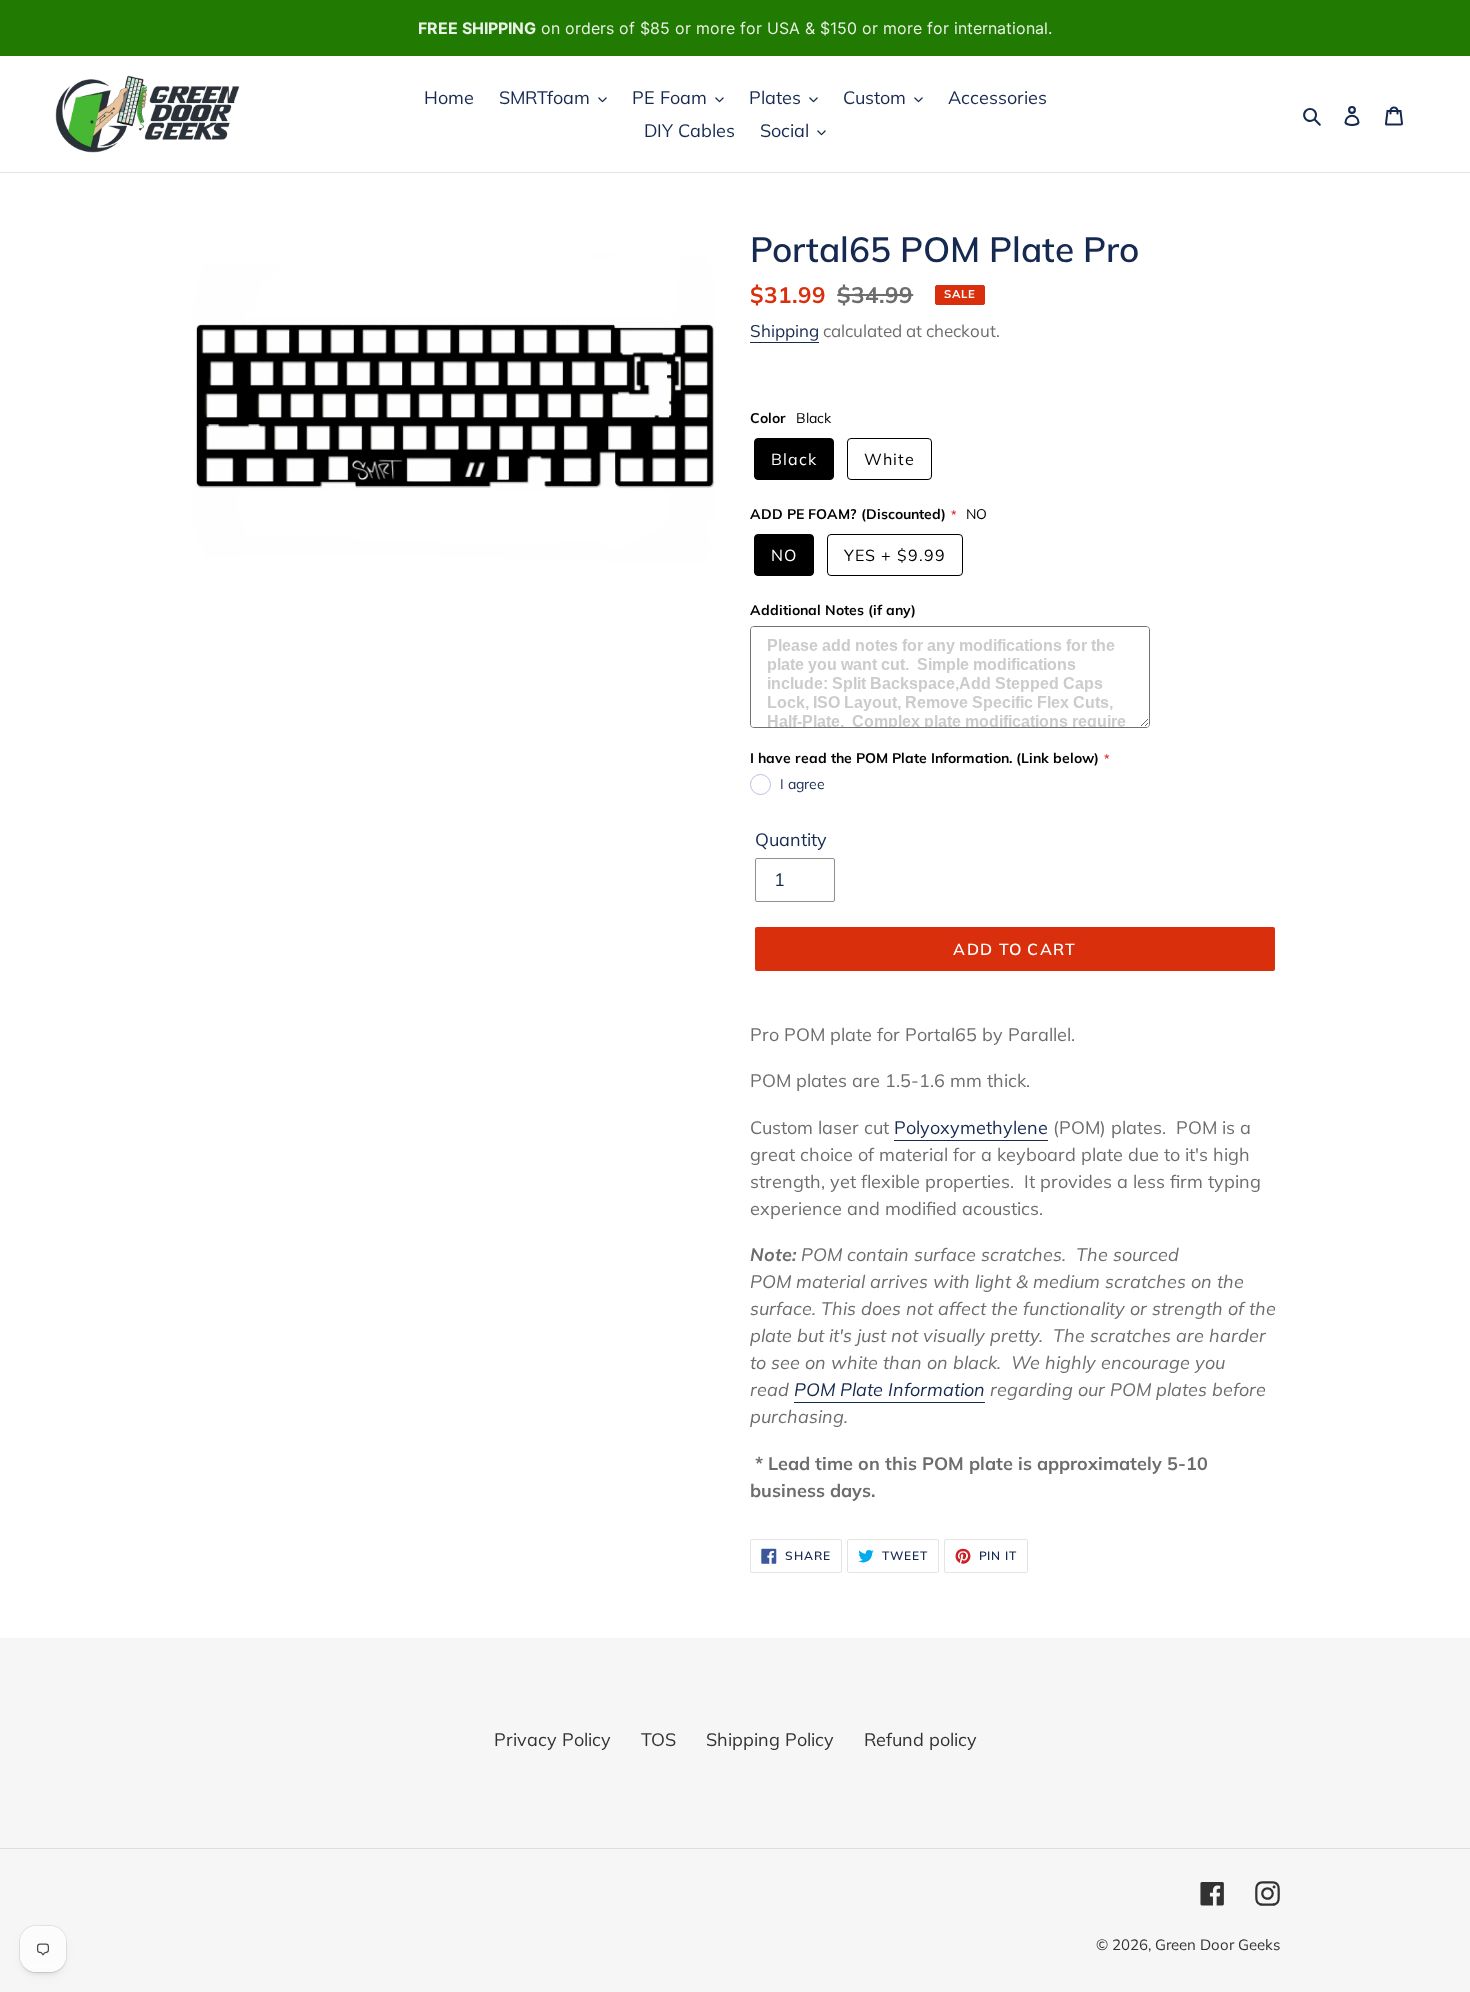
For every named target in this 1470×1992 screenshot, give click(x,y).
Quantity (791, 839)
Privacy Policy (552, 1739)
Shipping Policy (770, 1739)
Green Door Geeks (1217, 1944)
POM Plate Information (889, 1389)
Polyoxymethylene (971, 1127)
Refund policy (920, 1739)
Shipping (784, 330)
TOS (658, 1739)
